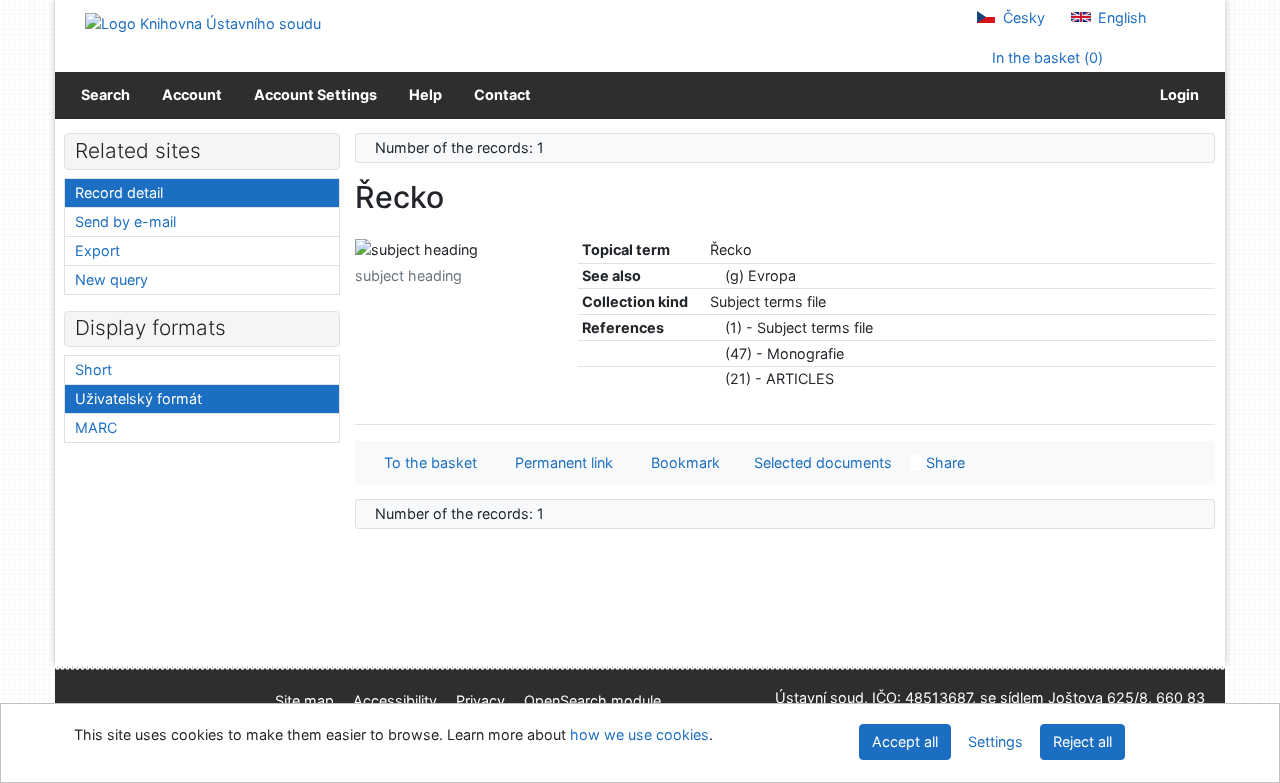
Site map (304, 700)
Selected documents (821, 462)
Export (97, 250)
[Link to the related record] (715, 275)
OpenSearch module (592, 700)
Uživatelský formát (138, 398)
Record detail (119, 192)
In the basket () (1045, 57)
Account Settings (315, 94)
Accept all (905, 741)
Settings (995, 741)
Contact (502, 94)
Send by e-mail (125, 221)
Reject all (1082, 741)
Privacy (480, 700)
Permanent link (560, 462)
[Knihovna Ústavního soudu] (203, 22)
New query (111, 279)
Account (192, 94)
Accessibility (395, 700)
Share (943, 462)
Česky (1022, 17)
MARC (96, 427)
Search (105, 94)
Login (1176, 94)
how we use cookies (639, 734)
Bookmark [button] (681, 462)
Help (425, 94)
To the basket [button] (426, 462)
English (1120, 17)
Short (93, 369)
